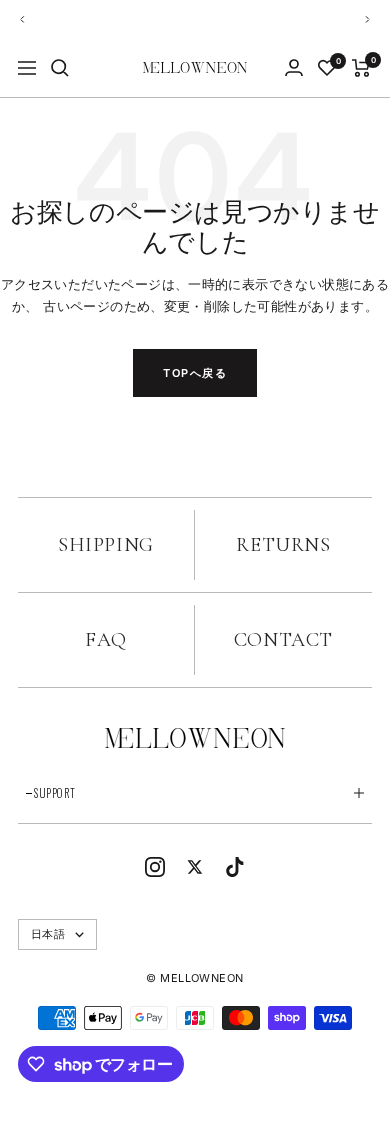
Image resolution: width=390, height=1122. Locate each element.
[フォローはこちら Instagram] (155, 866)
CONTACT (283, 640)
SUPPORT (55, 793)
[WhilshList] (327, 68)
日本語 (48, 934)
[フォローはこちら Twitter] (195, 866)
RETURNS (283, 545)
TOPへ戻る (195, 373)
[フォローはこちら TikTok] (235, 866)
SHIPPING (106, 545)
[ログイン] (294, 67)
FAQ (106, 640)
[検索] (60, 68)
